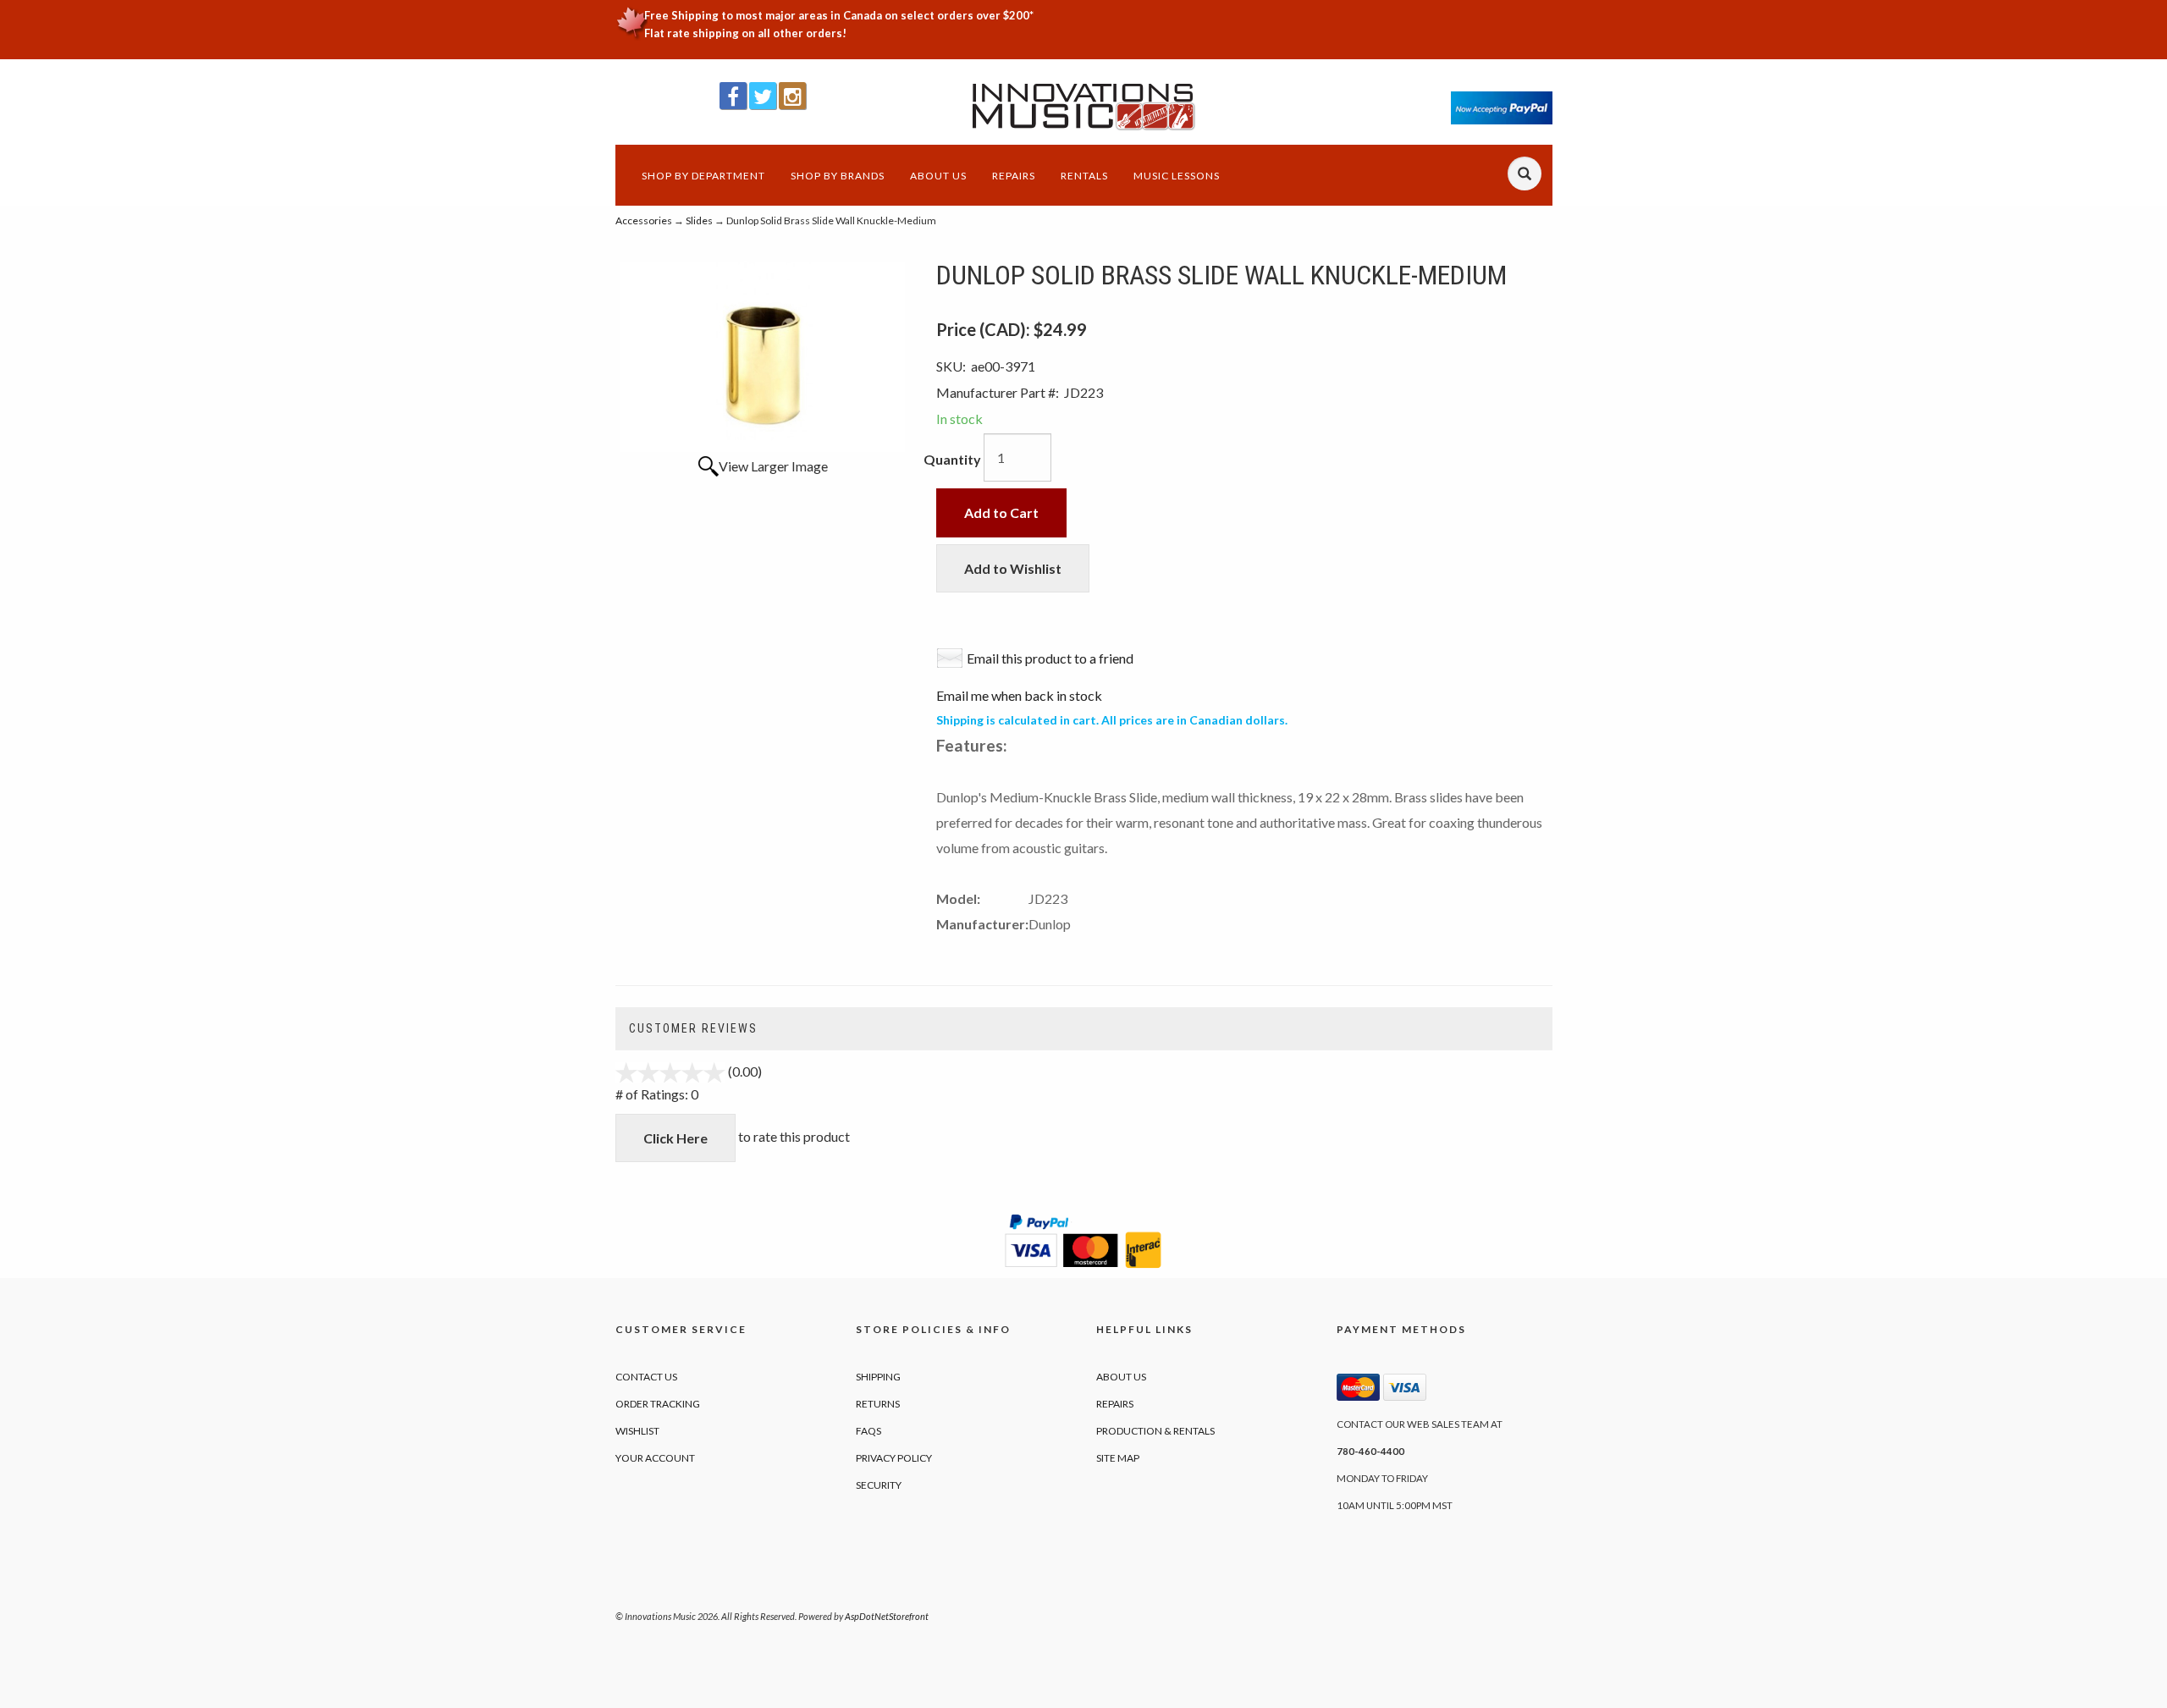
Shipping (878, 1377)
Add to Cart (1001, 512)
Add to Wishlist (1013, 568)
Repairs (1014, 176)
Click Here (675, 1138)
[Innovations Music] (1084, 107)
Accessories (644, 220)
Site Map (1118, 1458)
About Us (938, 176)
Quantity (952, 459)
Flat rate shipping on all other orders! (745, 33)
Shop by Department (703, 176)
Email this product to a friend (1050, 658)
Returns (878, 1404)
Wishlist (637, 1431)
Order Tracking (658, 1404)
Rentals (1084, 176)
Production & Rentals (1155, 1431)
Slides (699, 220)
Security (879, 1485)
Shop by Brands (838, 176)
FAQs (868, 1431)
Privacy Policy (894, 1458)
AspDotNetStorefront (887, 1616)
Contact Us (646, 1377)
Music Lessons (1177, 176)
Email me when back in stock (1019, 695)
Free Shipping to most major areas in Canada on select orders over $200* (839, 15)
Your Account (655, 1458)
